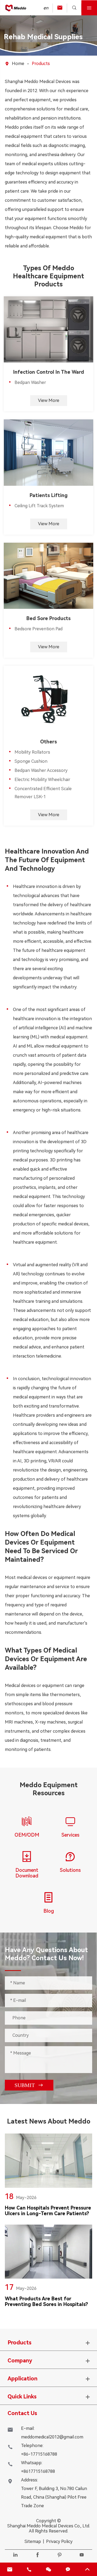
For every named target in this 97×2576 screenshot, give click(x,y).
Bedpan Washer (30, 382)
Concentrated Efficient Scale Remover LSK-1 (43, 793)
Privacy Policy (59, 2541)
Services (70, 1835)
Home (18, 64)
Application (22, 2379)
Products (41, 64)
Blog (49, 1911)
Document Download (27, 1873)
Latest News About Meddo (49, 2121)
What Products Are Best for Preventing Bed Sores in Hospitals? (46, 2301)
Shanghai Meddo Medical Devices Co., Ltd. (49, 2526)
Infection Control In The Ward (49, 372)
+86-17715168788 (39, 2454)
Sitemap (33, 2541)
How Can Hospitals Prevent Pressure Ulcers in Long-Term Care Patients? (48, 2211)
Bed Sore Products (48, 618)
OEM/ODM (27, 1835)
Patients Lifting (49, 495)
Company (20, 2361)
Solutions (70, 1870)
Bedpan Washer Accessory (41, 770)
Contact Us (22, 2413)
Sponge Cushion (31, 761)
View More (49, 400)
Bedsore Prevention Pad (39, 629)
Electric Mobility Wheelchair (42, 780)
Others (48, 742)
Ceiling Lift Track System (39, 506)
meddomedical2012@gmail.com (52, 2437)
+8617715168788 (38, 2471)
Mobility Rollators (32, 752)
